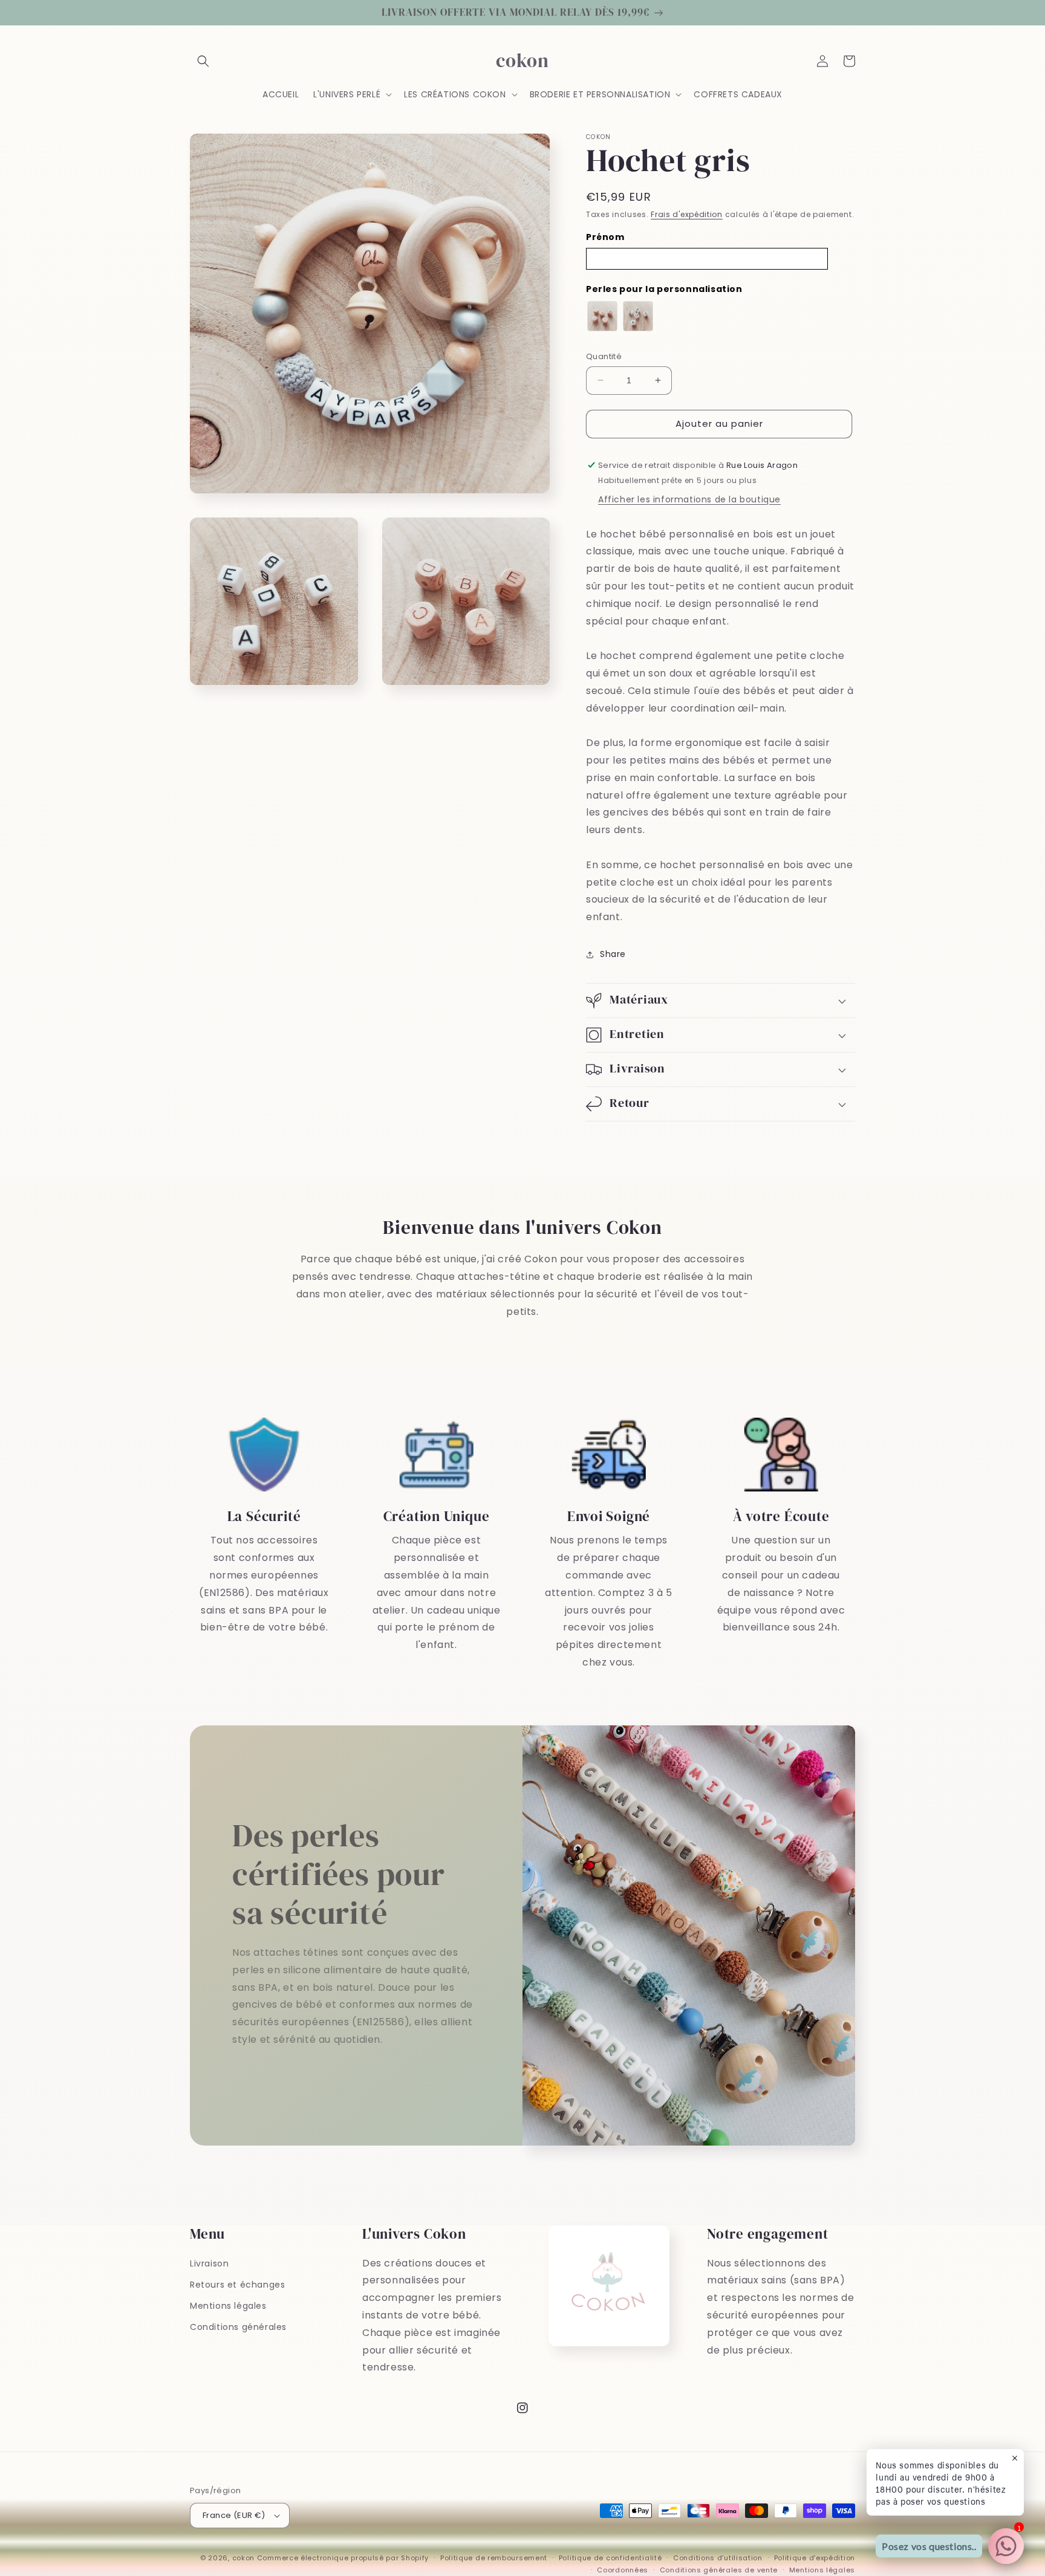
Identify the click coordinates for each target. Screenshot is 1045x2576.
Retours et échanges (237, 2285)
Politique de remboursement (494, 2558)
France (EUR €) (234, 2515)
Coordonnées (623, 2570)
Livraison (209, 2263)
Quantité (604, 356)
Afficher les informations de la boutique (689, 499)
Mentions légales (228, 2306)
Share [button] (613, 954)
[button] (203, 61)
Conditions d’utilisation (718, 2558)
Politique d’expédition (815, 2558)
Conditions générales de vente (719, 2570)
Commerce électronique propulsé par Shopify (343, 2558)
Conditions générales (238, 2327)
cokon (244, 2558)
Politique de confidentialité (610, 2558)
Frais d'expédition (687, 214)
